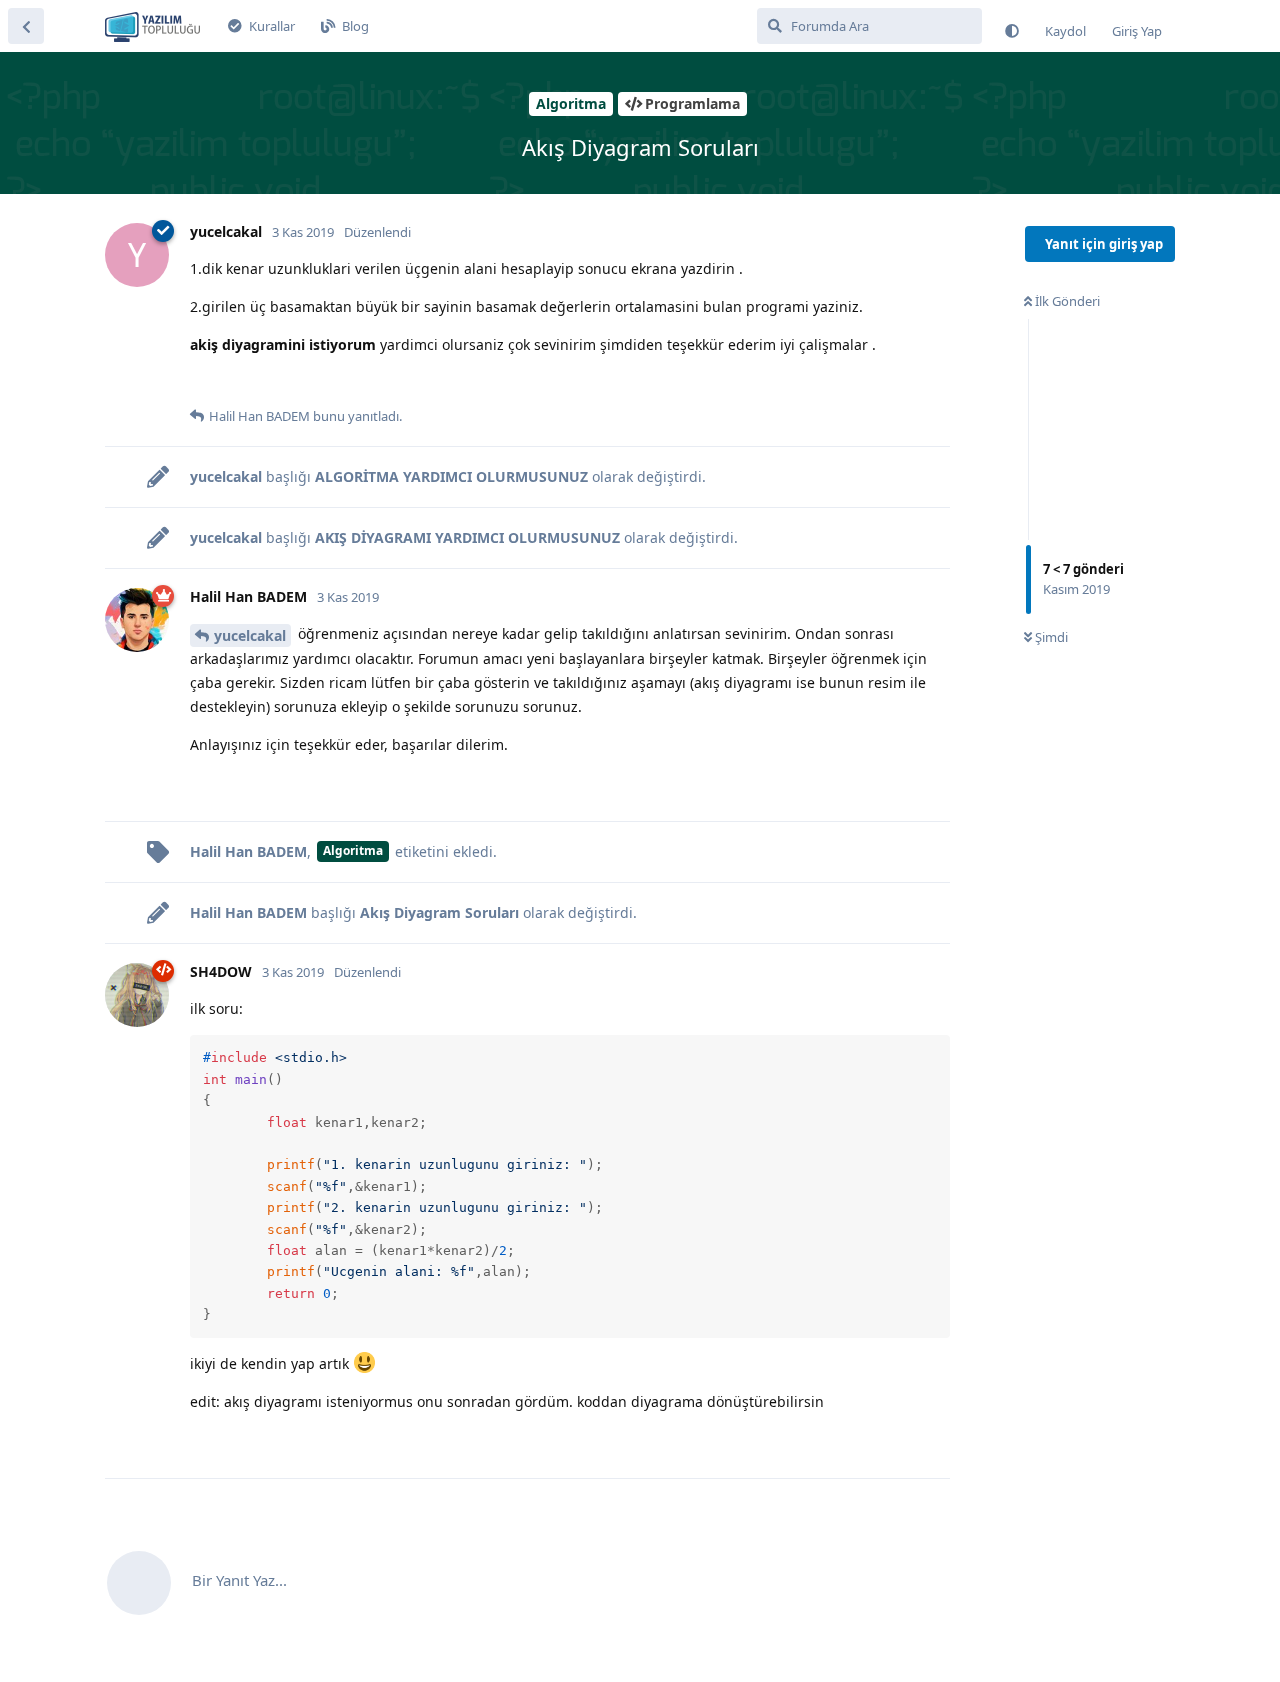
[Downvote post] (243, 384)
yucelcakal (250, 635)
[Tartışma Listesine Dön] (26, 26)
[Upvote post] (202, 384)
